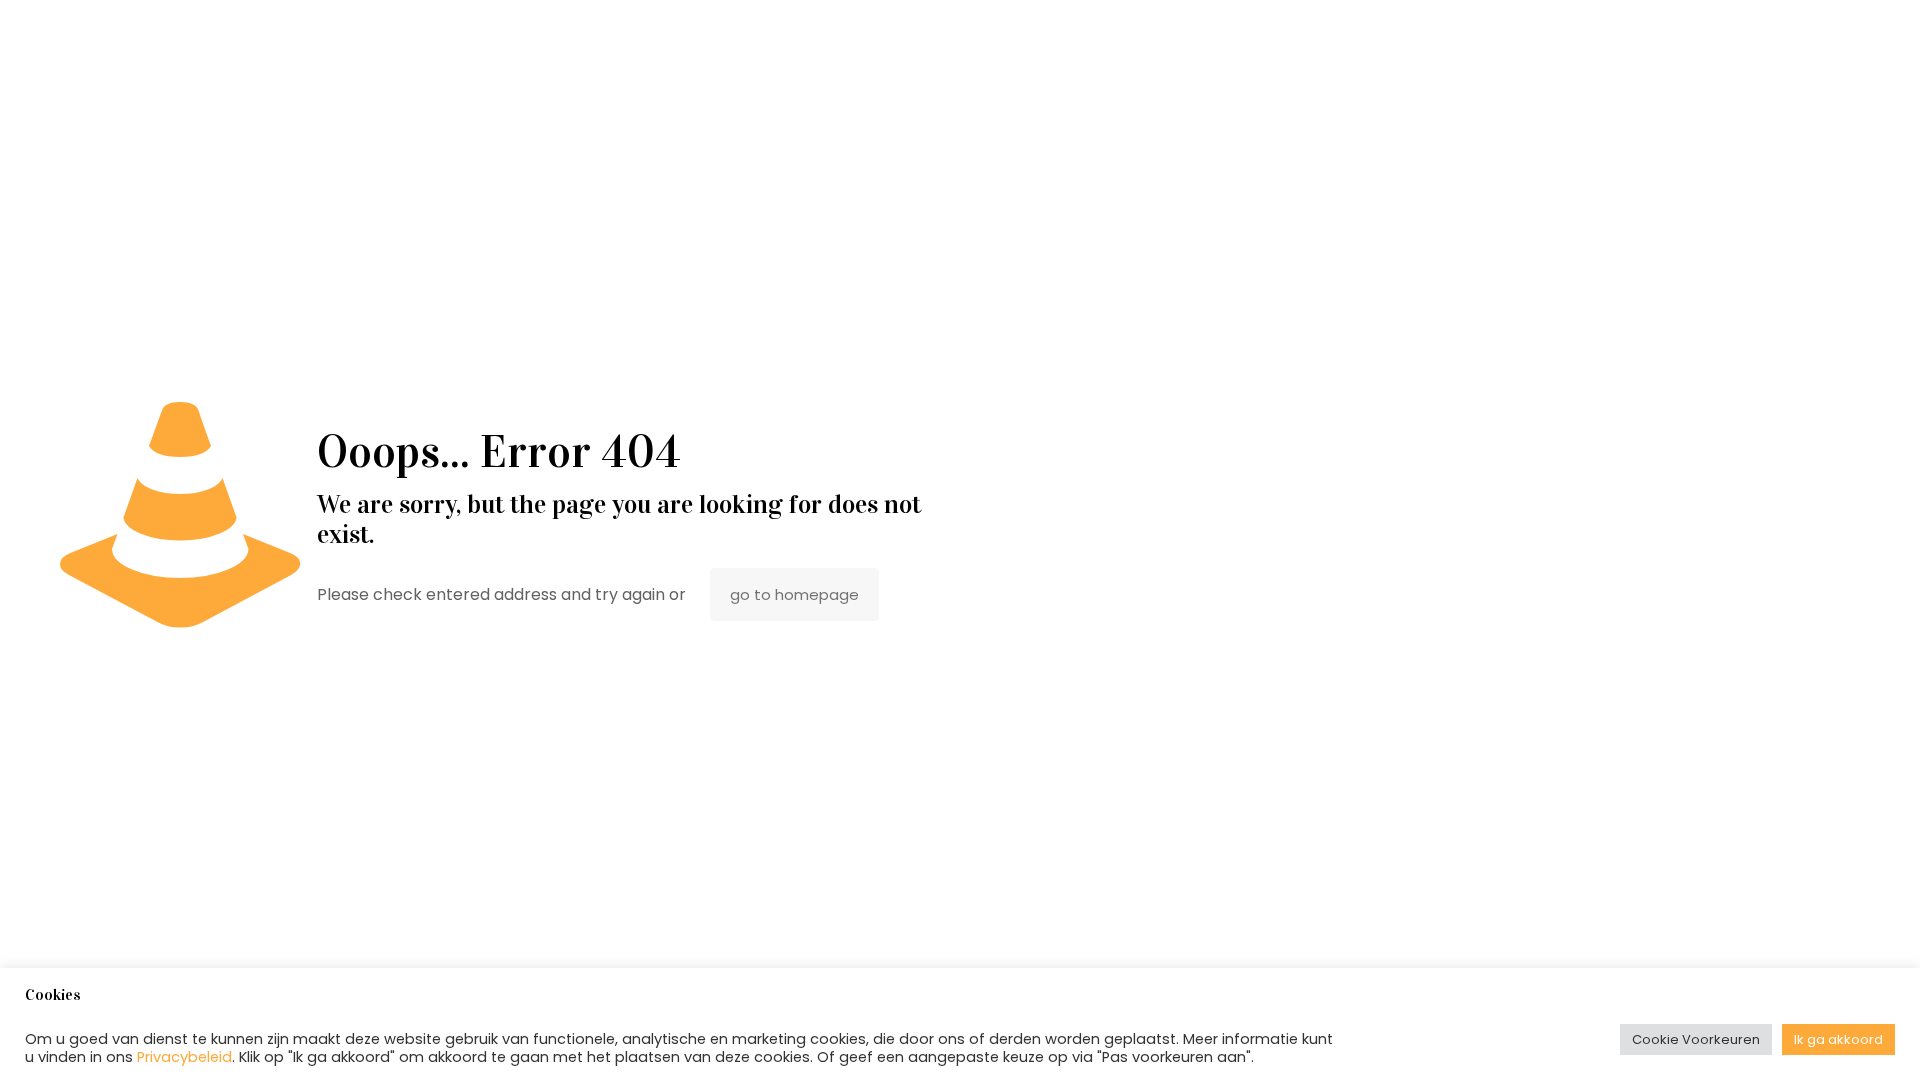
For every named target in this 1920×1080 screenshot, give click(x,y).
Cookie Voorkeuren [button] (1696, 1039)
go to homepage (794, 594)
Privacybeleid (184, 1057)
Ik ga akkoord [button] (1838, 1039)
